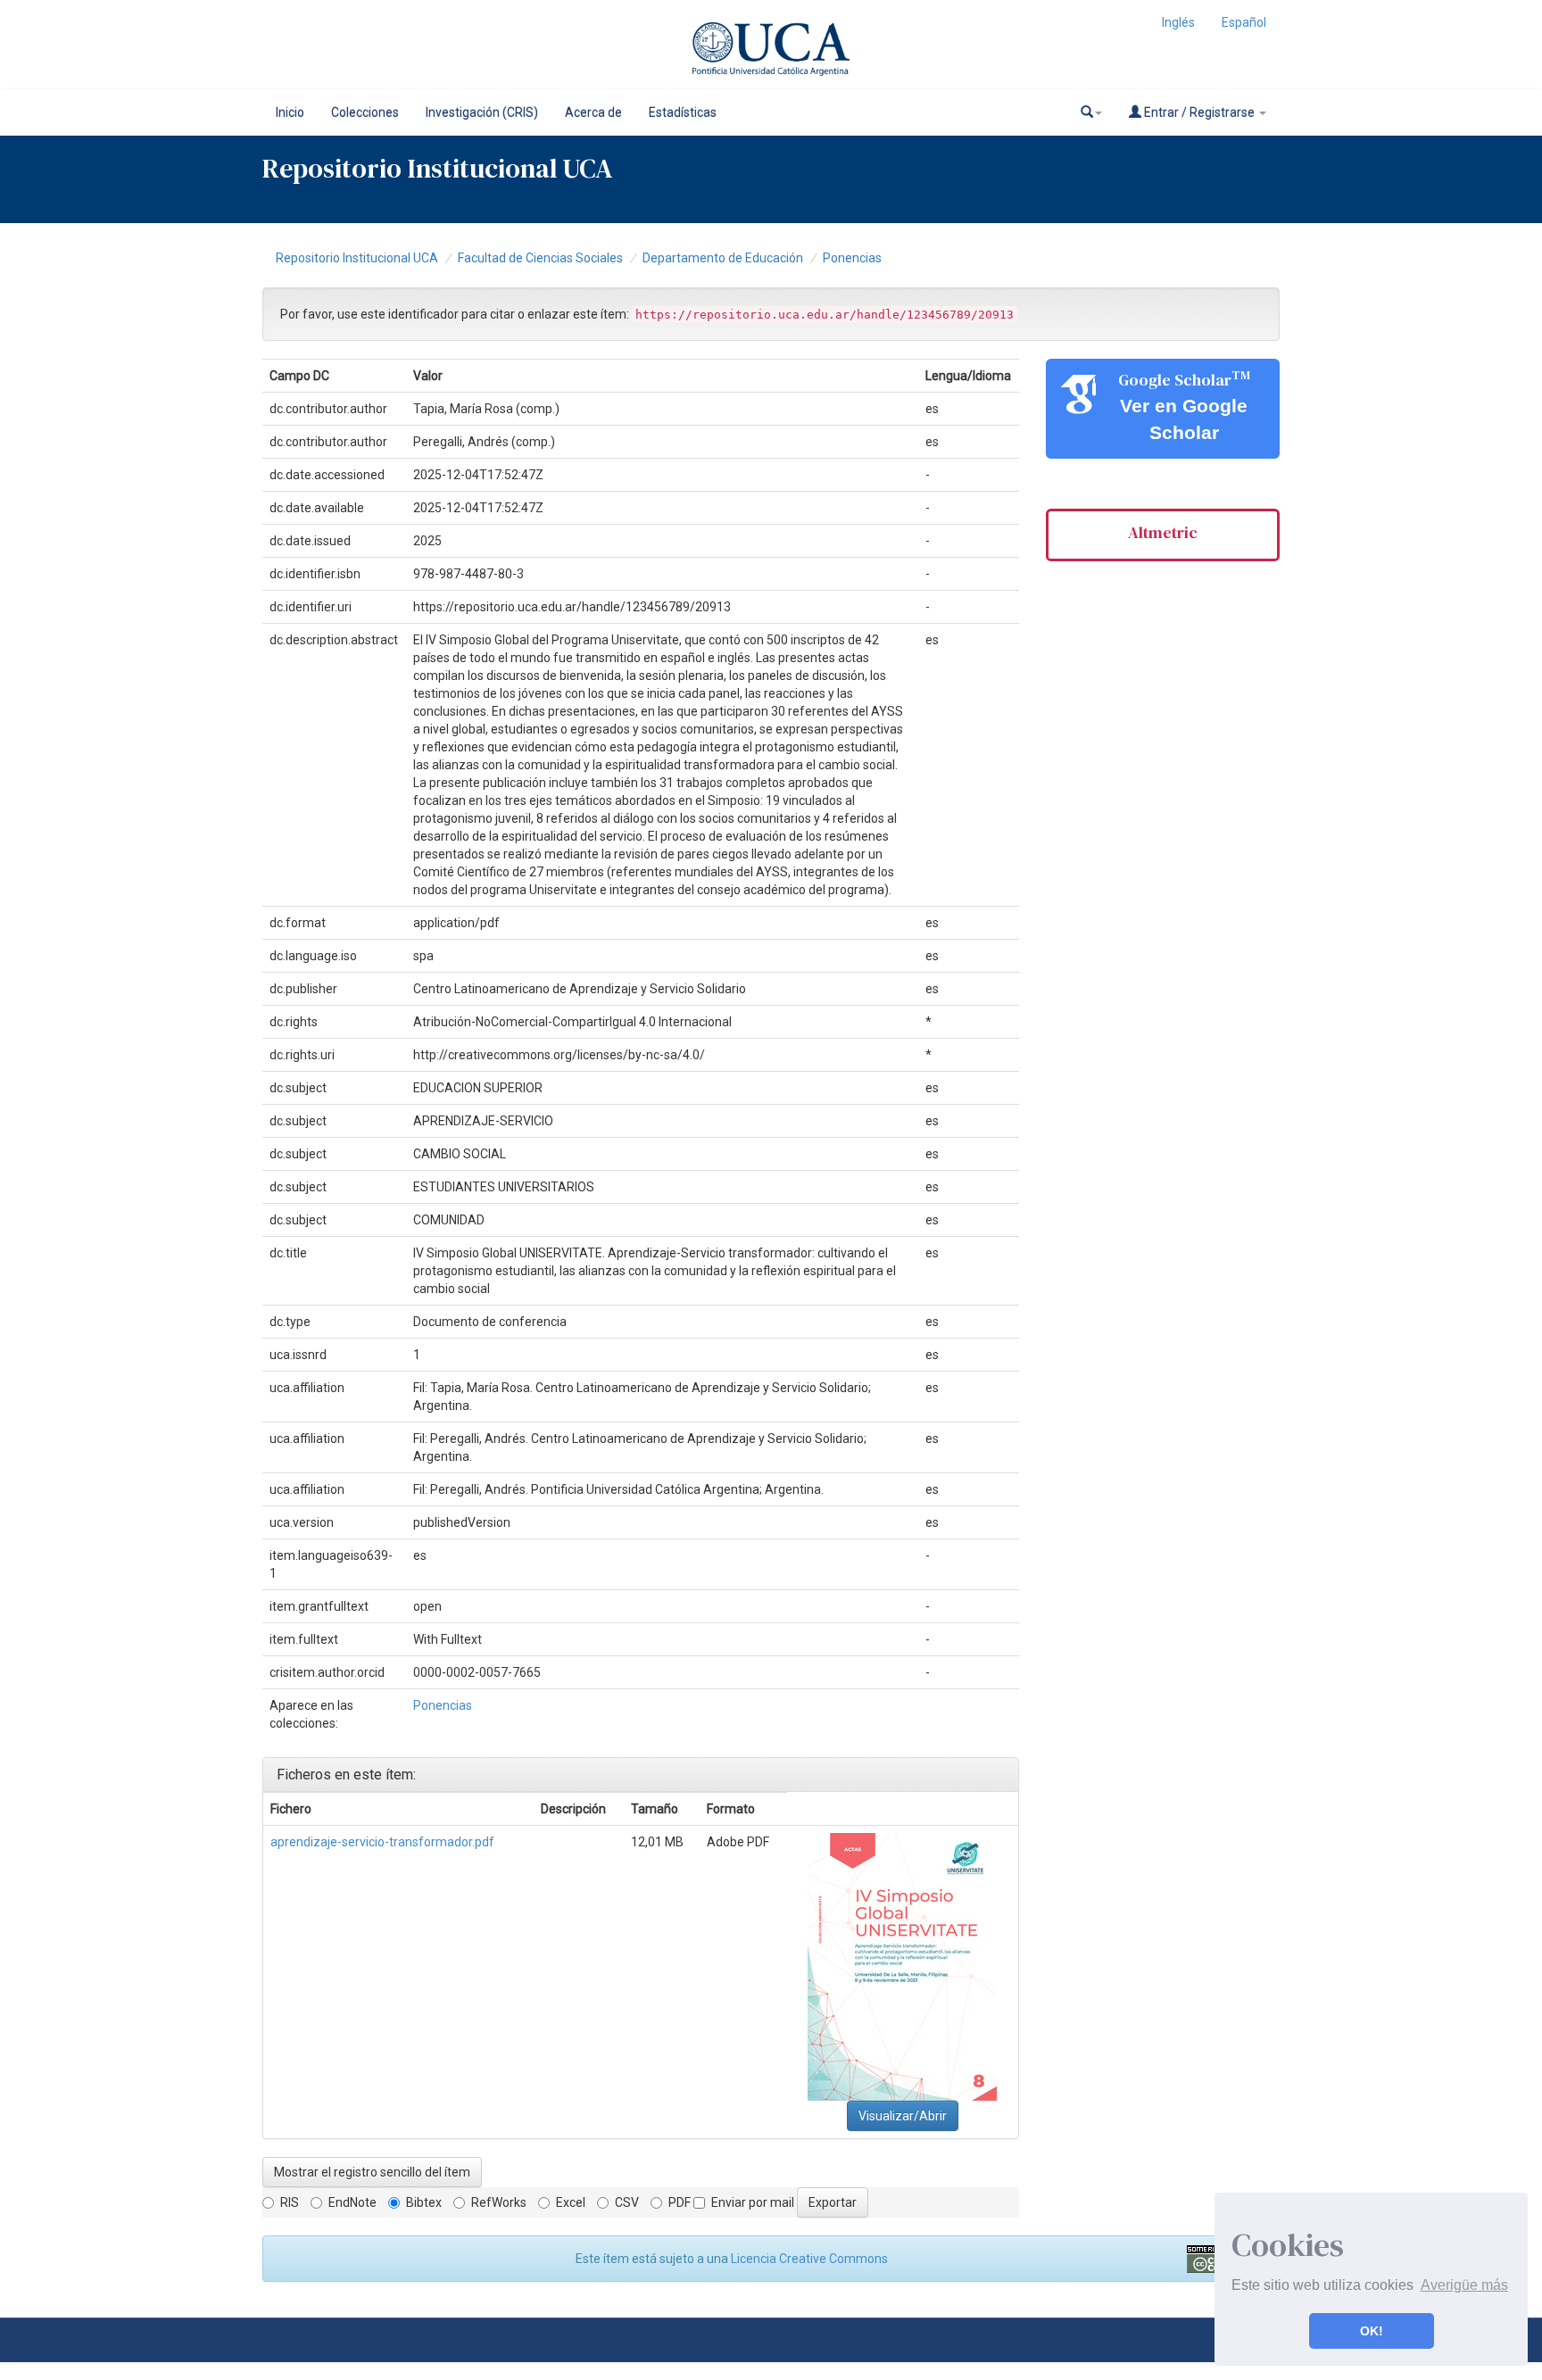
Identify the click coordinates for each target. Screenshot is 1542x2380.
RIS (290, 2202)
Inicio (290, 112)
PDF (680, 2202)
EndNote (352, 2202)
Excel (571, 2202)
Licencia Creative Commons (809, 2259)
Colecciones (365, 112)
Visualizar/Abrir (903, 2116)
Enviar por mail (753, 2202)
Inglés (1178, 22)
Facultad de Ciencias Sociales (540, 258)
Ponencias (852, 258)
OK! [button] (1372, 2331)
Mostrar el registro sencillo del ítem (372, 2172)
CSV (627, 2202)
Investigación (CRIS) (482, 112)
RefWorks (499, 2202)
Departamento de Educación (723, 258)
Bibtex (424, 2202)
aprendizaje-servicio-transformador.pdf (382, 1842)
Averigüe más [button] (1464, 2285)
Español (1244, 22)
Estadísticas (683, 112)
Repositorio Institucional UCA (357, 258)
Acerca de (593, 112)
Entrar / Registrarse (1199, 112)
